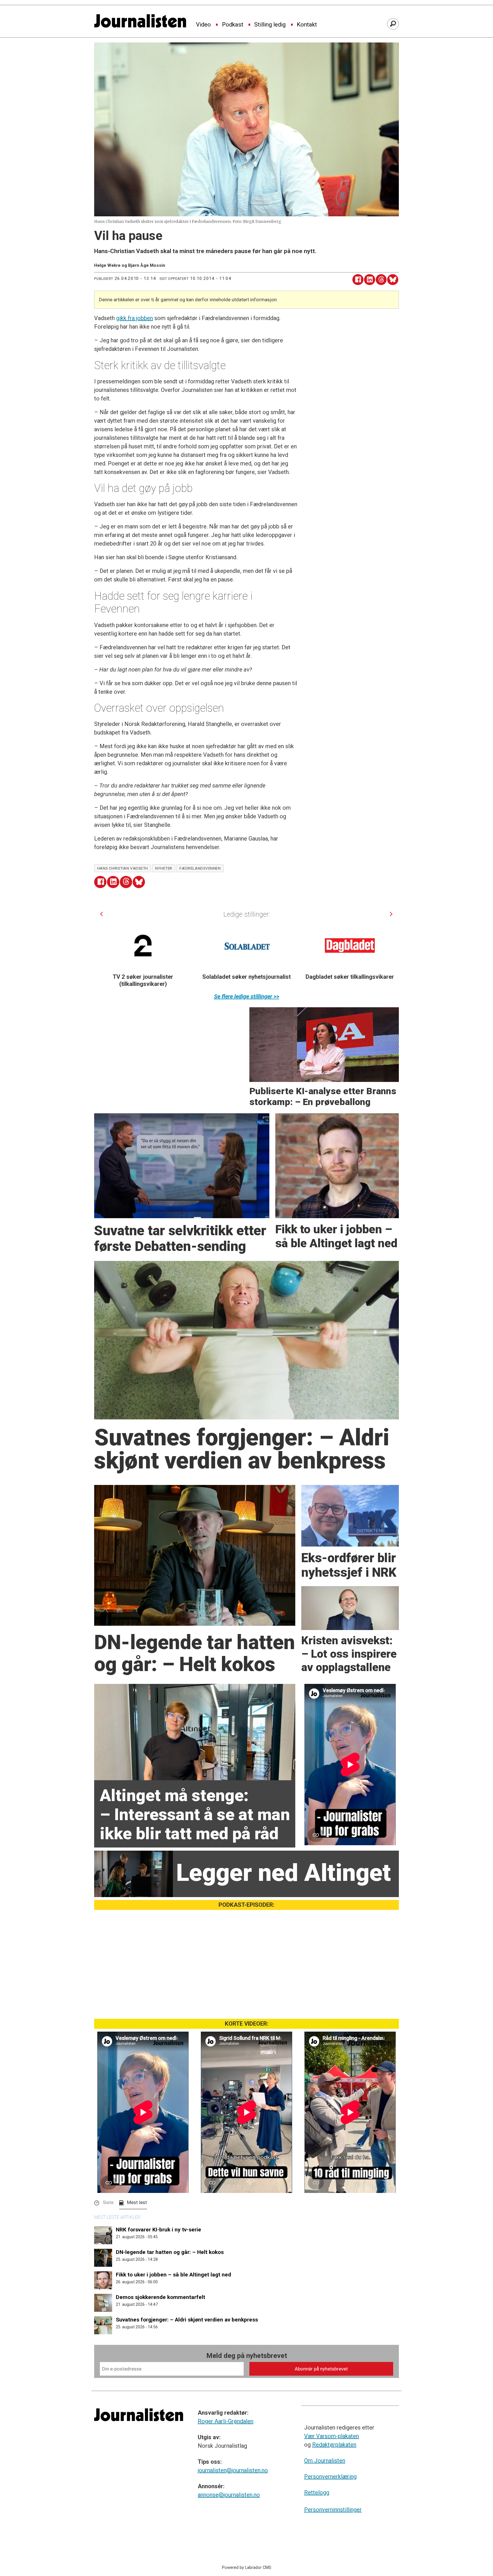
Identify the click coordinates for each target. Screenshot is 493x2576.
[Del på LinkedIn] (370, 280)
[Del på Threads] (381, 280)
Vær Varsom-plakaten (332, 2436)
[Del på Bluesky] (393, 280)
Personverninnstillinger (333, 2510)
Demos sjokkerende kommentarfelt (160, 2297)
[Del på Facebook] (358, 280)
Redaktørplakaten (334, 2445)
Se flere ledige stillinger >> (247, 996)
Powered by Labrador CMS (247, 2568)
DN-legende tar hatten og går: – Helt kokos (170, 2252)
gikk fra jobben (135, 318)
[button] (101, 914)
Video (203, 25)
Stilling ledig (270, 25)
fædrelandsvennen (200, 868)
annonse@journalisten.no (229, 2495)
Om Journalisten (325, 2461)
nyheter (164, 868)
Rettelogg (317, 2492)
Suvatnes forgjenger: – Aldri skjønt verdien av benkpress (187, 2320)
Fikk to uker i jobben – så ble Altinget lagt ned (173, 2275)
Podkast (233, 25)
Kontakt (307, 25)
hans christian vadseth (123, 868)
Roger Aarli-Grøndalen (226, 2421)
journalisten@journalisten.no (233, 2470)
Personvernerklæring (330, 2477)
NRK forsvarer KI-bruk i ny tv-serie (158, 2230)
